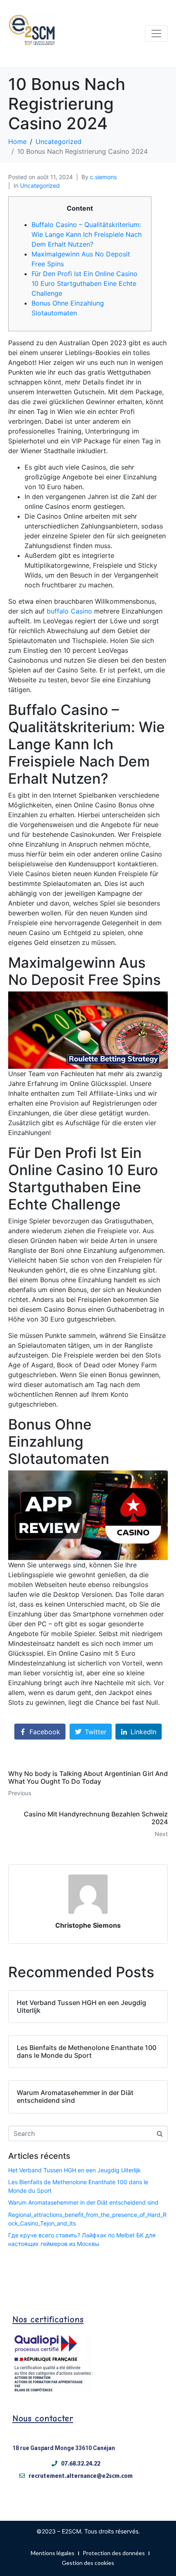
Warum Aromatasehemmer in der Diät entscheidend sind (83, 2202)
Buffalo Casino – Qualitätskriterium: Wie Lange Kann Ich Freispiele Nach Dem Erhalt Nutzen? (87, 234)
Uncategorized (40, 185)
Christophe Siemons (88, 1925)
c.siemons (103, 177)
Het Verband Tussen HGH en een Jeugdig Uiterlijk (74, 2170)
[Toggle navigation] (156, 34)
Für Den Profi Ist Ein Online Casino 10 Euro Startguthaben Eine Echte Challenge (85, 283)
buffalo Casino (69, 611)
